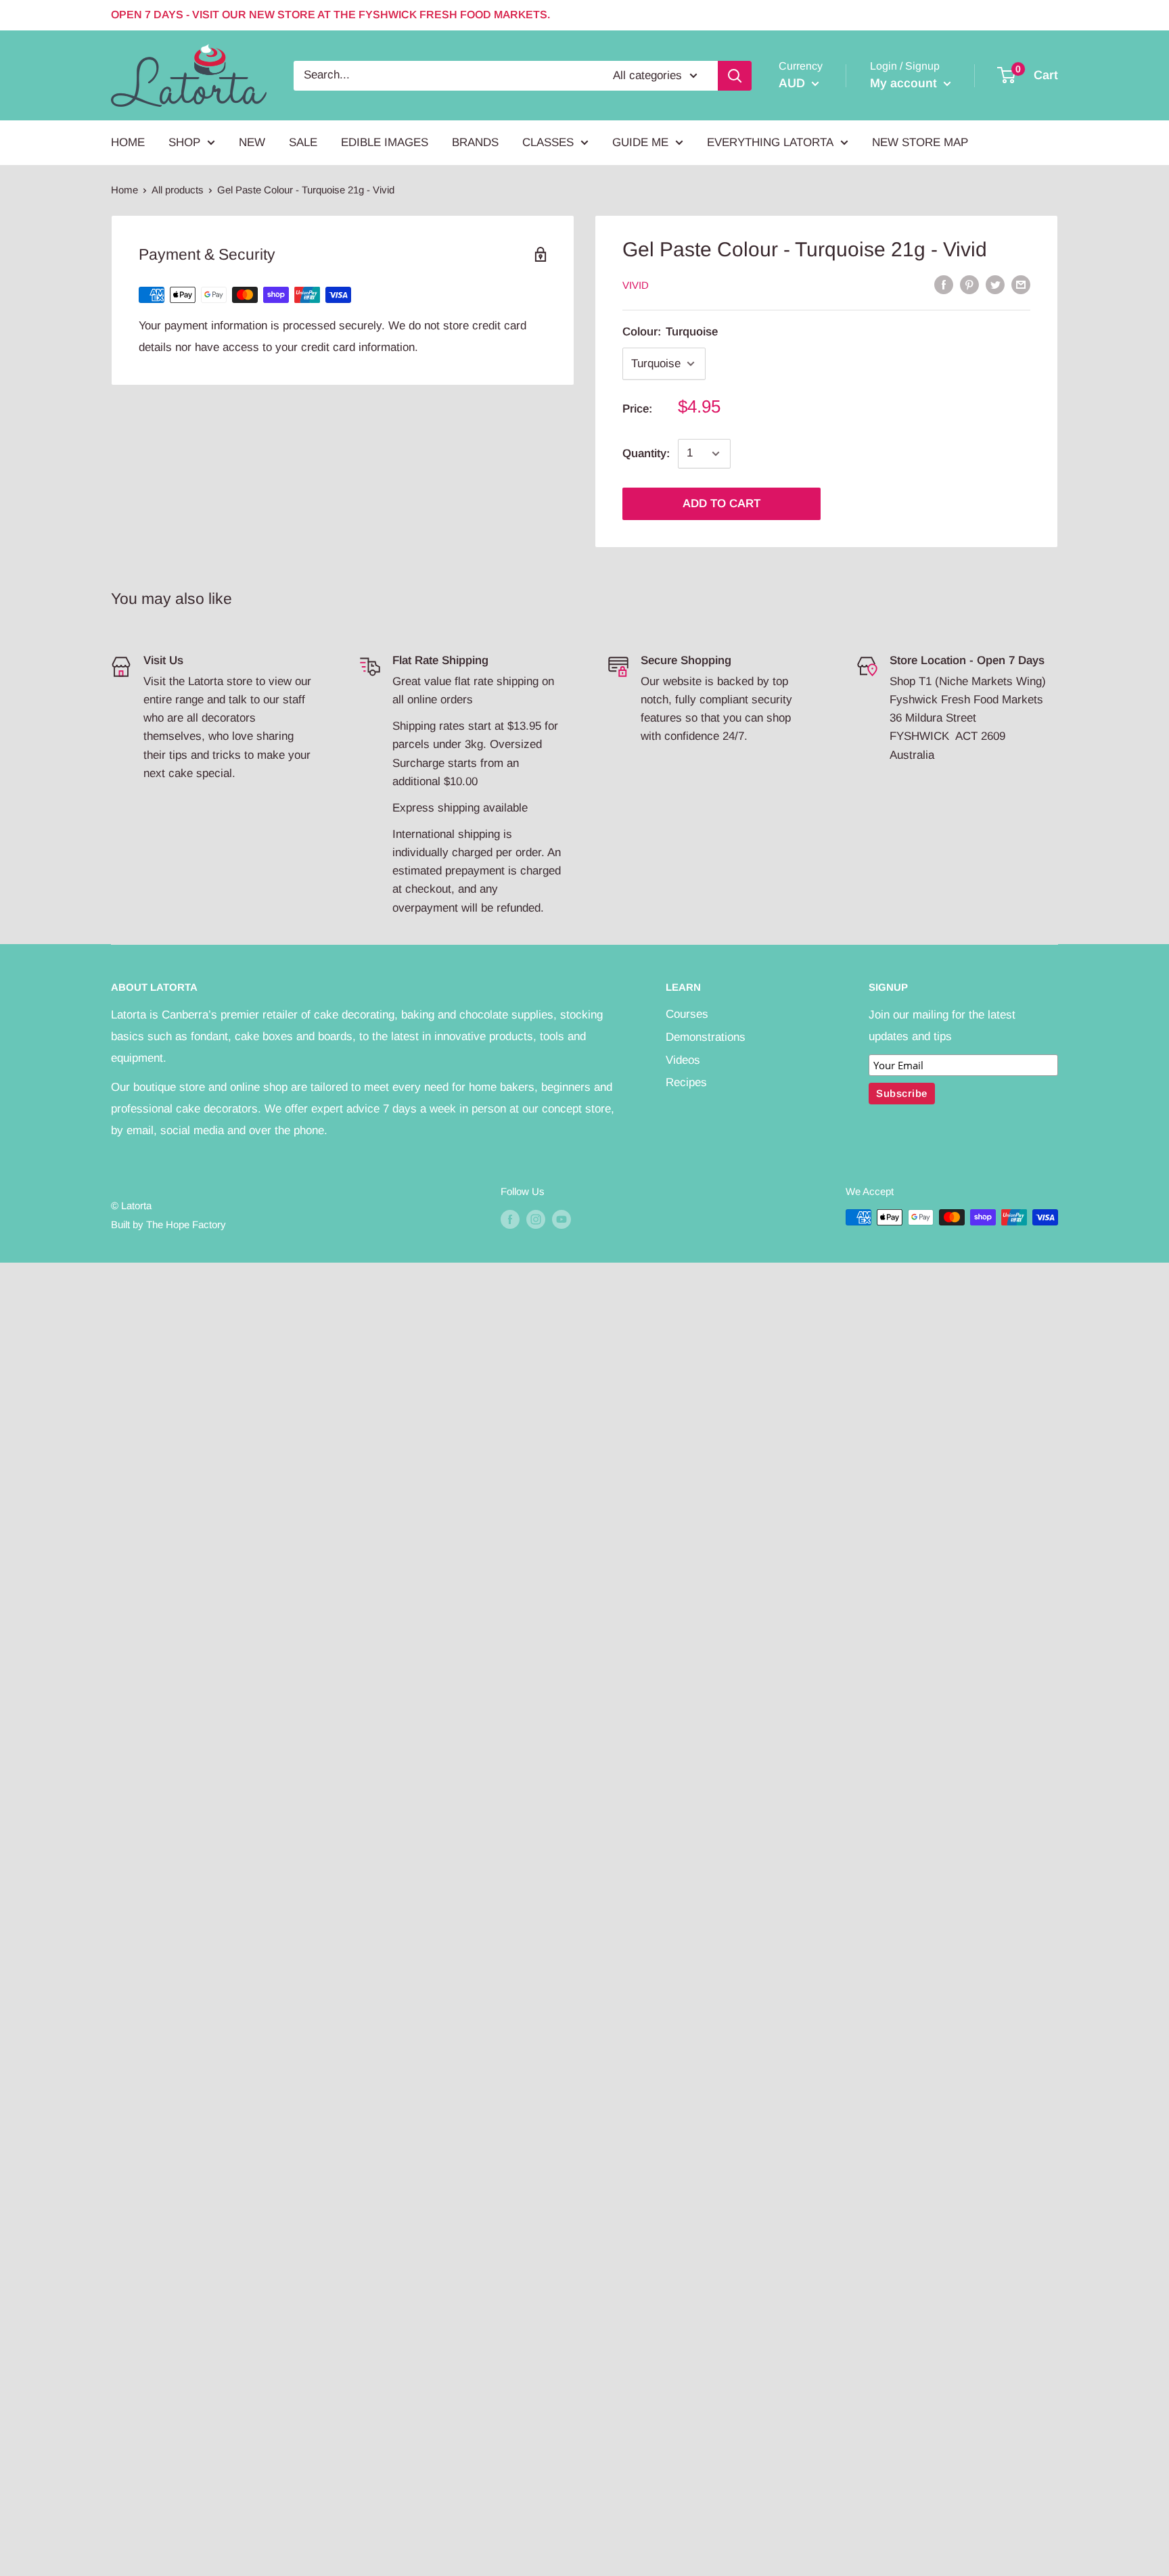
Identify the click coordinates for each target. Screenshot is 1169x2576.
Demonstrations (706, 1037)
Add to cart (721, 504)
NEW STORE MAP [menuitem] (920, 142)
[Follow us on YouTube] (561, 1219)
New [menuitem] (252, 142)
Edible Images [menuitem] (385, 142)
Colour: (670, 332)
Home (124, 190)
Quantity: (646, 453)
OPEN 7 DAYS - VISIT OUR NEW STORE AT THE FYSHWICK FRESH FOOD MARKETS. (330, 15)
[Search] (735, 75)
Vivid (636, 285)
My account (905, 83)
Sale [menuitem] (303, 142)
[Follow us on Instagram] (536, 1219)
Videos (683, 1060)
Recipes (686, 1082)
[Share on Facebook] (944, 284)
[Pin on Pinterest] (969, 284)
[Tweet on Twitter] (995, 284)
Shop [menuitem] (184, 142)
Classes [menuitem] (548, 142)
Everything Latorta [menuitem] (770, 142)
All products (178, 190)
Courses (687, 1014)
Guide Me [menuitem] (640, 142)
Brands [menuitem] (475, 142)
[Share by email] (1021, 284)
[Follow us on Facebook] (510, 1219)
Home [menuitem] (128, 142)
